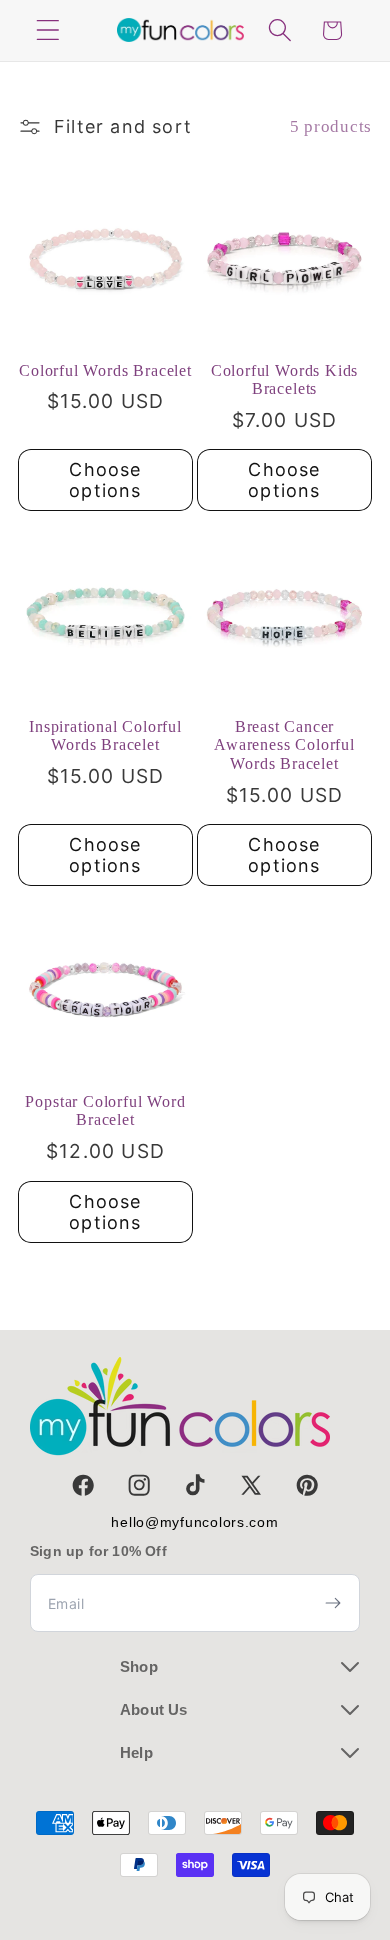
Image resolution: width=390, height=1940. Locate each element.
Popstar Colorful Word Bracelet (105, 1111)
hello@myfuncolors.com (194, 1522)
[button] (48, 30)
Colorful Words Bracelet (105, 371)
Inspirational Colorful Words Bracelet (105, 736)
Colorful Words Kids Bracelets (284, 380)
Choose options (105, 480)
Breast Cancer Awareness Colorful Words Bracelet (284, 745)
